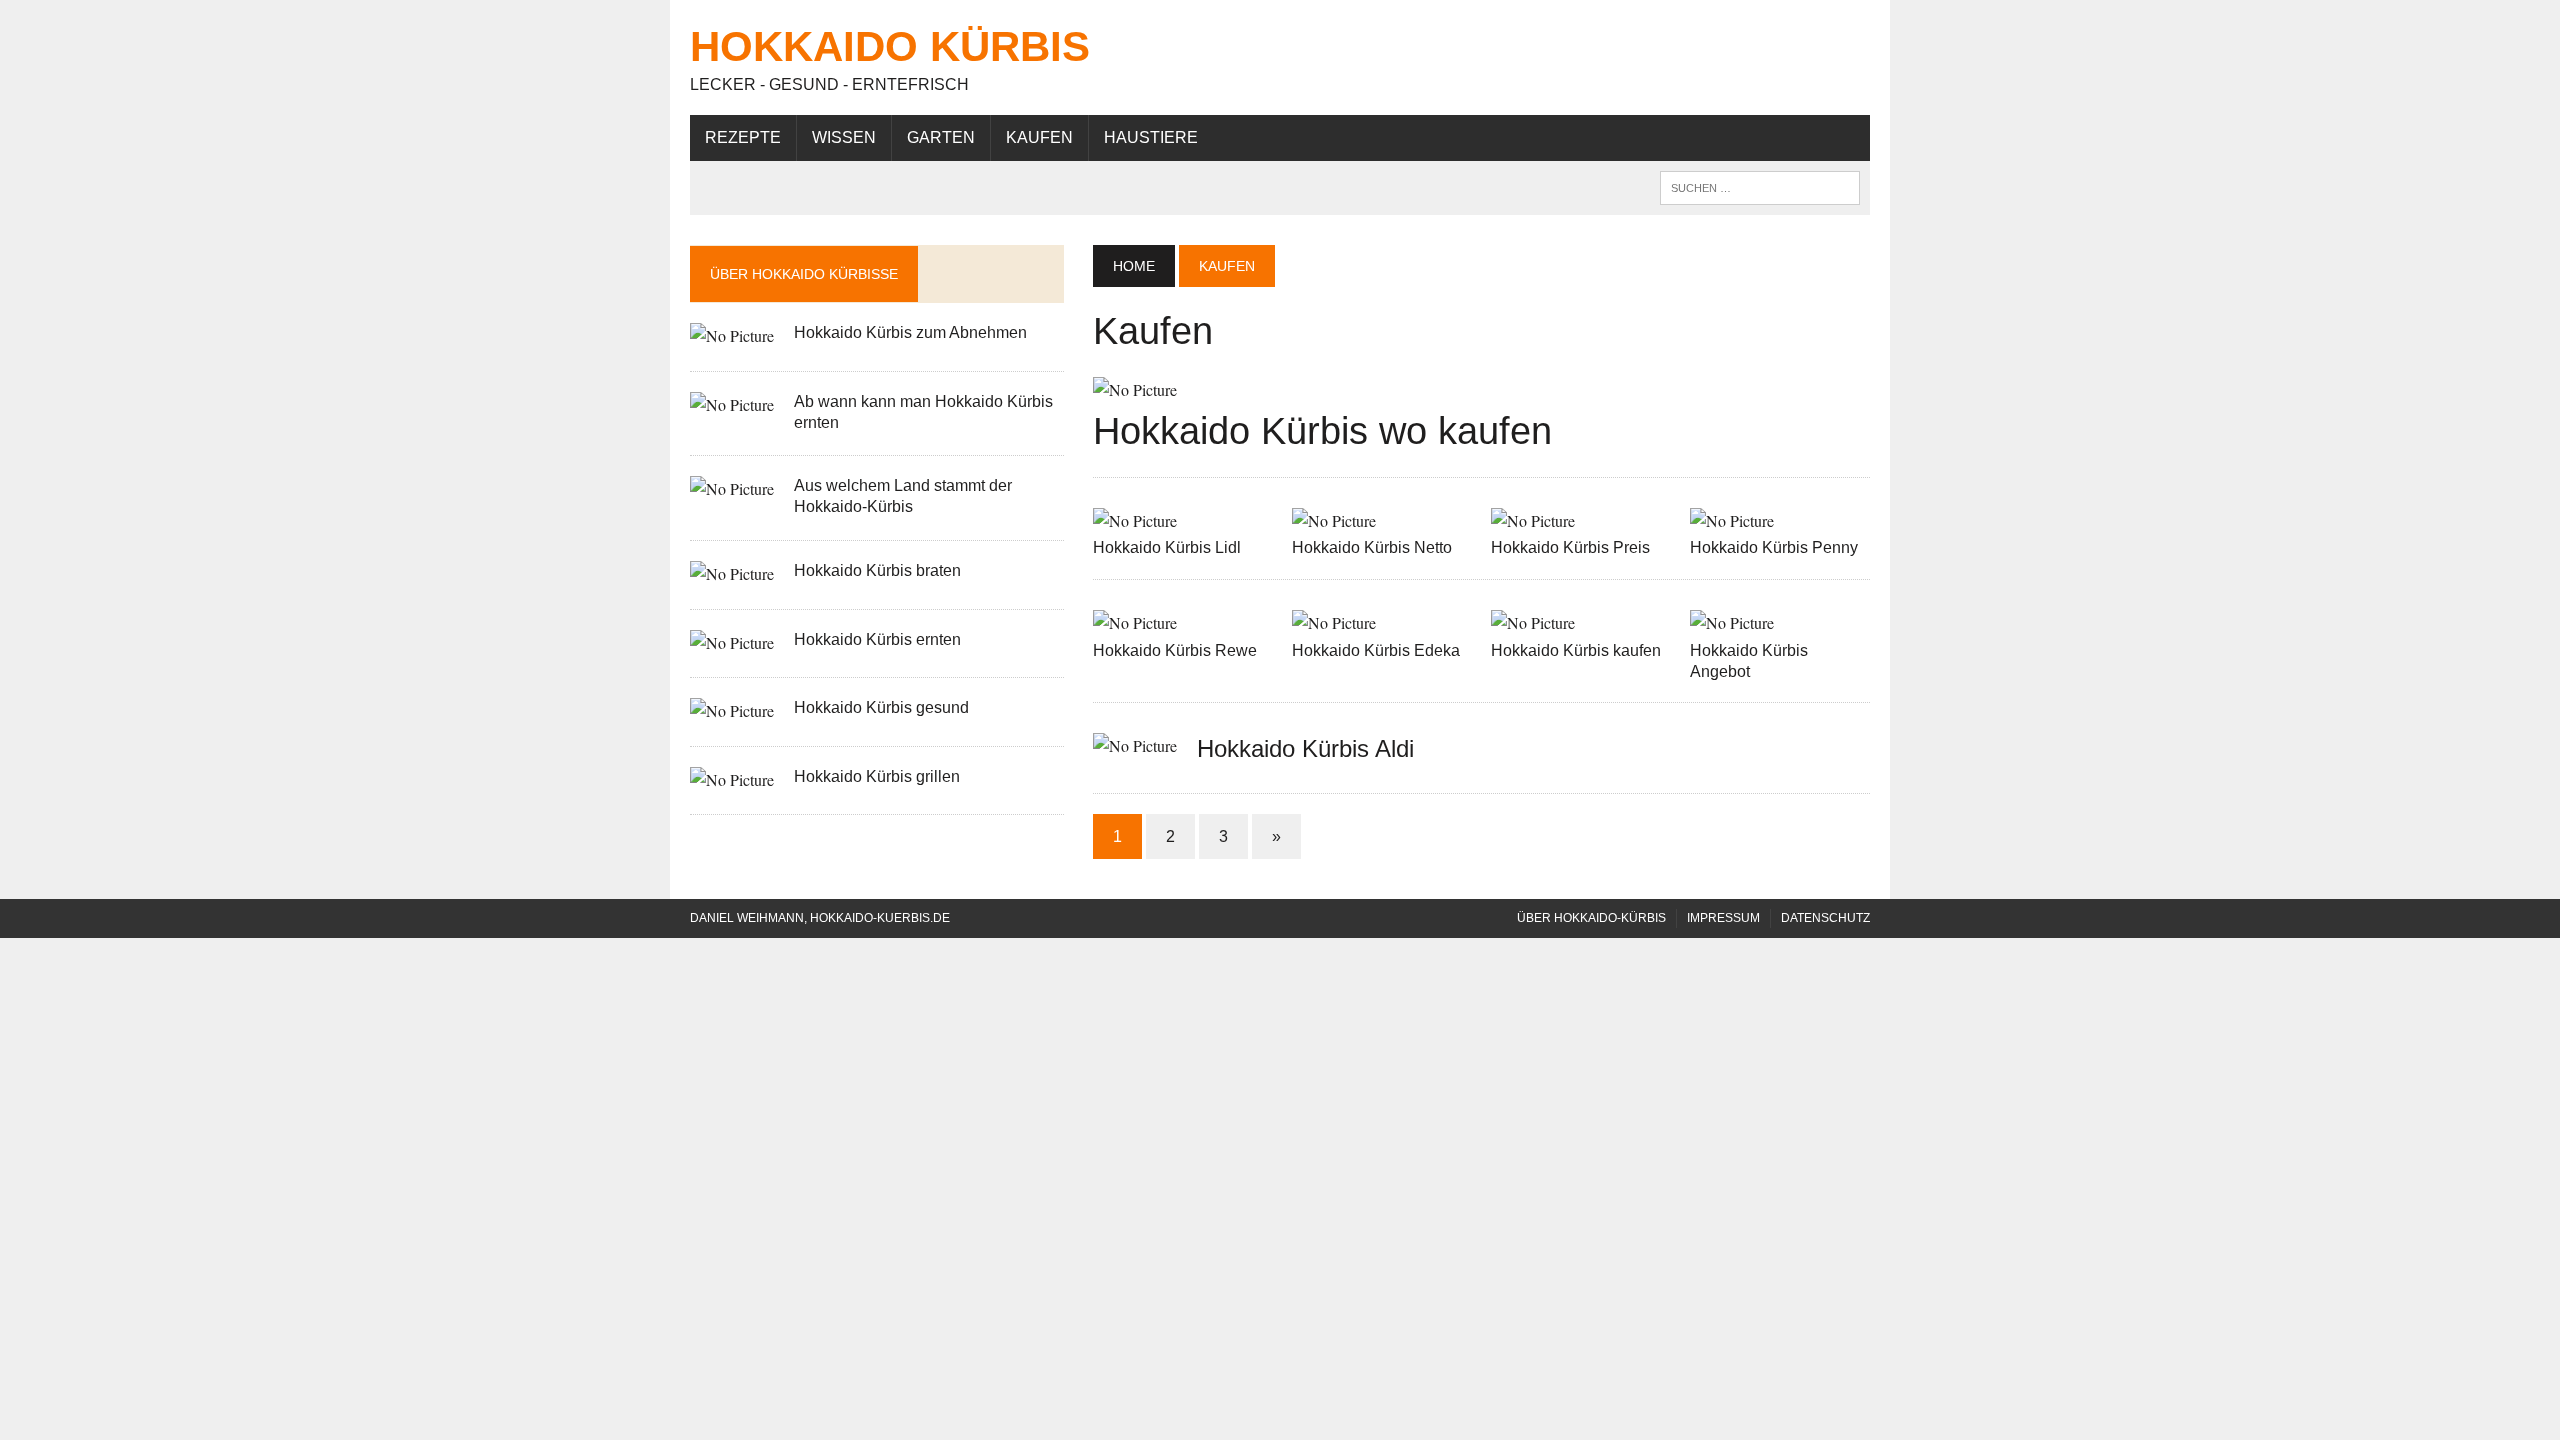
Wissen (844, 137)
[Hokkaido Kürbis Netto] (1334, 520)
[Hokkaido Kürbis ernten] (732, 642)
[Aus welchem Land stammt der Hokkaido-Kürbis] (732, 488)
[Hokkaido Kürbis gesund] (732, 710)
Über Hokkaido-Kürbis (1591, 918)
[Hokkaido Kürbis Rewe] (1135, 622)
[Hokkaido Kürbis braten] (732, 573)
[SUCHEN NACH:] (1760, 186)
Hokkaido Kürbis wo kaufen (1322, 431)
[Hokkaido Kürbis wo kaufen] (1135, 389)
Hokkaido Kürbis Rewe (1175, 650)
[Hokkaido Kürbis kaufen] (1533, 622)
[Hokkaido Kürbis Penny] (1732, 520)
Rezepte (743, 137)
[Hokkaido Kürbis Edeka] (1334, 622)
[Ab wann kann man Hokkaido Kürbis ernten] (732, 404)
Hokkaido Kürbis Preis (1570, 547)
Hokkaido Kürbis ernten (877, 639)
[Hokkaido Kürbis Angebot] (1732, 622)
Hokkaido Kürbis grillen (877, 776)
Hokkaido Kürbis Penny (1774, 547)
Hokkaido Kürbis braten (877, 570)
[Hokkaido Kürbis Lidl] (1135, 520)
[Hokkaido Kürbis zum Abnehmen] (732, 335)
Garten (941, 137)
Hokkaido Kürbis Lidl (1167, 547)
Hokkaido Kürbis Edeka (1376, 650)
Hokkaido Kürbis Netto (1372, 547)
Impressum (1723, 918)
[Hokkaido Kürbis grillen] (732, 779)
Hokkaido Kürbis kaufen (1576, 650)
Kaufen (1039, 137)
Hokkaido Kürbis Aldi (1305, 748)
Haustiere (1151, 137)
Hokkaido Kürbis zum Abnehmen (910, 332)
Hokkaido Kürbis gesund (881, 707)
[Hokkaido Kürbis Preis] (1533, 520)
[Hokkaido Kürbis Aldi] (1135, 745)
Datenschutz (1825, 918)
